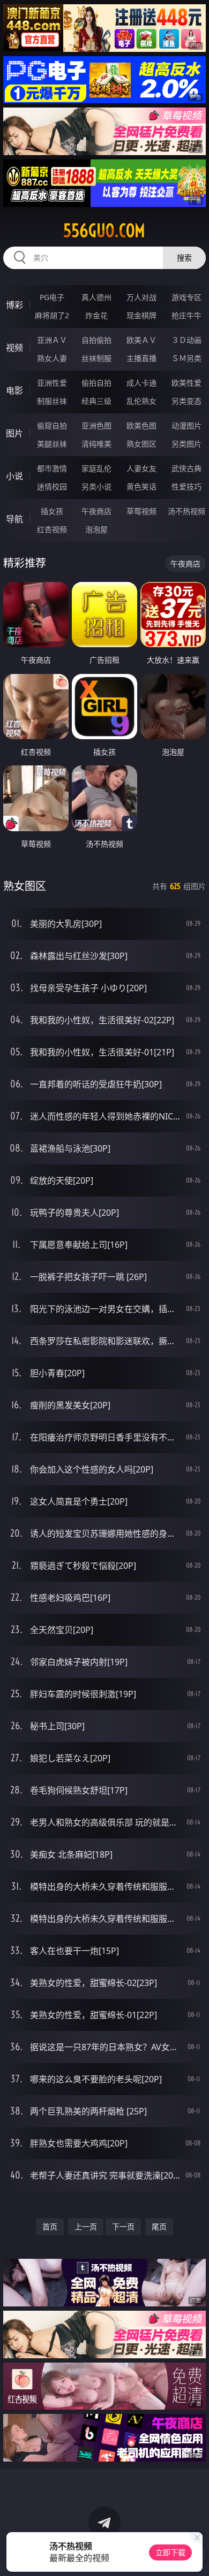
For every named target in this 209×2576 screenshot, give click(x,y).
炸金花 (96, 315)
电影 (14, 390)
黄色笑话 (141, 486)
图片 (14, 433)
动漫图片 (186, 425)
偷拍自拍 (96, 383)
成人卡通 (141, 383)
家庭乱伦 (96, 468)
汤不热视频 (186, 511)
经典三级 (96, 401)
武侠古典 (186, 468)
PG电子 (52, 297)
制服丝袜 (52, 401)
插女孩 (52, 511)
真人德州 (96, 297)
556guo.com (104, 231)
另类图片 (186, 444)
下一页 (123, 2226)
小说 (14, 476)
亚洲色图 (96, 425)
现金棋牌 (141, 315)
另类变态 (186, 401)
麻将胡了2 (52, 315)
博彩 (14, 305)
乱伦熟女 (141, 401)
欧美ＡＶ (141, 340)
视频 (14, 348)
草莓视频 (141, 511)
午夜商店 (96, 511)
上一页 (86, 2226)
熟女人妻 (52, 358)
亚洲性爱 (52, 383)
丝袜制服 (96, 358)
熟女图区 (141, 444)
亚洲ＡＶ (52, 340)
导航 (14, 519)
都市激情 (52, 468)
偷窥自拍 (52, 425)
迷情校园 (52, 486)
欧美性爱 (186, 383)
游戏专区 (186, 297)
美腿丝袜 (52, 444)
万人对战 (141, 297)
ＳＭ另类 (186, 358)
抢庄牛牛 (186, 315)
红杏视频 (52, 529)
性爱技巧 (186, 486)
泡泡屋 (96, 529)
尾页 (159, 2226)
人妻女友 (141, 468)
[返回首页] (195, 2555)
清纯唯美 (96, 444)
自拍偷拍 (96, 340)
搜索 (184, 258)
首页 (50, 2226)
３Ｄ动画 (186, 340)
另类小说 (96, 486)
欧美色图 (141, 425)
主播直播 (141, 358)
